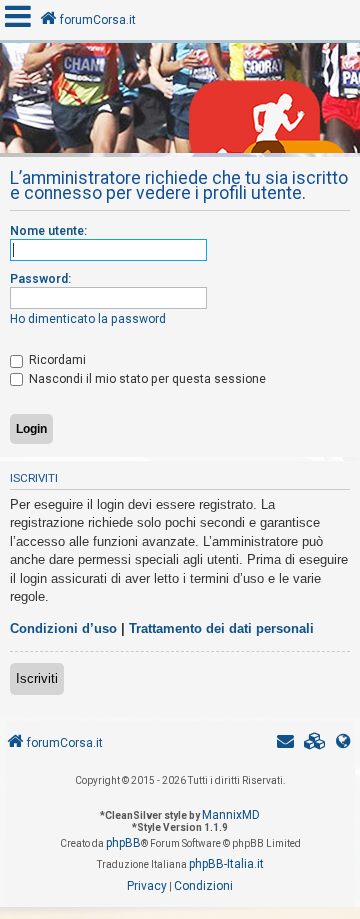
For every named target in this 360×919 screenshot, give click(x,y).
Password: (40, 279)
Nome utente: (48, 231)
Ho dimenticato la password (88, 319)
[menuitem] (315, 743)
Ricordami (56, 360)
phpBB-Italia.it (226, 864)
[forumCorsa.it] (180, 103)
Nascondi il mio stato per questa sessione (146, 379)
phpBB (123, 843)
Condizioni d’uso (63, 628)
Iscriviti (37, 678)
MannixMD (231, 815)
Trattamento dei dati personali (221, 628)
